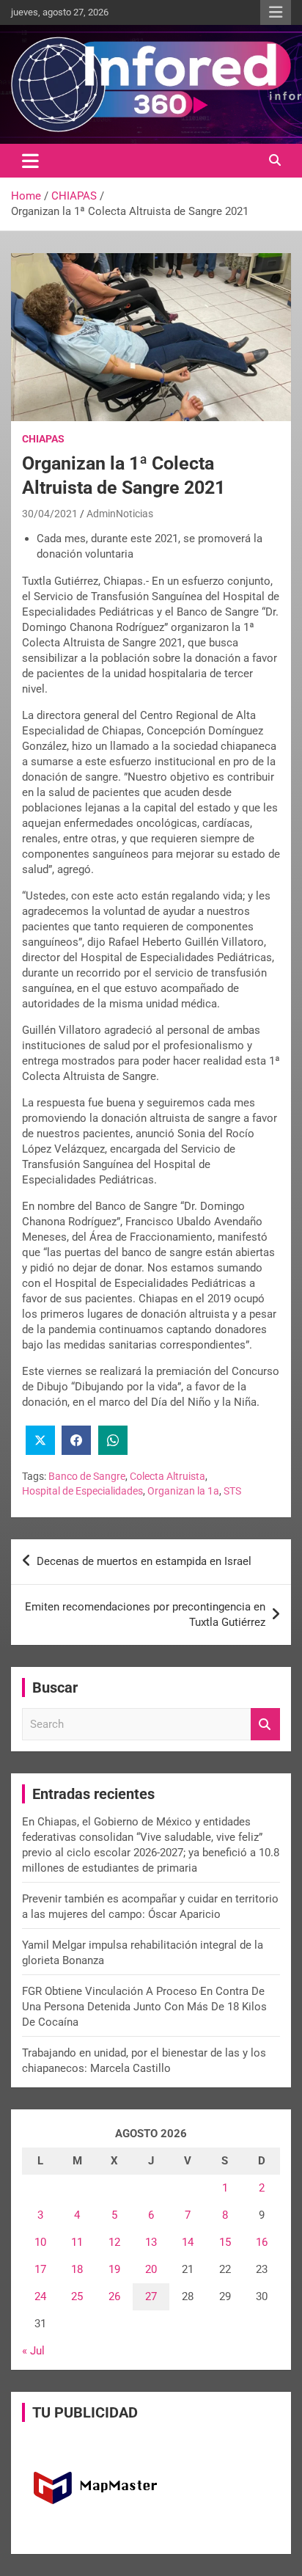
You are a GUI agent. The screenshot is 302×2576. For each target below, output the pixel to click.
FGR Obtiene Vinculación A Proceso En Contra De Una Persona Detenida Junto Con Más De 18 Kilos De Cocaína (144, 2007)
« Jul (33, 2351)
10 (40, 2242)
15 (225, 2242)
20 (151, 2269)
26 (114, 2296)
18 (77, 2269)
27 (151, 2296)
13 (151, 2242)
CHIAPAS (43, 439)
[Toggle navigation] (30, 161)
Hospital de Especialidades (82, 1491)
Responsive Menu (276, 12)
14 (188, 2242)
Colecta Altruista (167, 1476)
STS (232, 1491)
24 (40, 2296)
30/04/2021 (50, 514)
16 (262, 2242)
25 (77, 2296)
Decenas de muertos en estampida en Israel (144, 1561)
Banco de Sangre (87, 1476)
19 (114, 2269)
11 (77, 2242)
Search (265, 1725)
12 (114, 2242)
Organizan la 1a (183, 1491)
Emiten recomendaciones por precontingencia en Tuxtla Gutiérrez (145, 1614)
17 (40, 2269)
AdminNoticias (120, 514)
